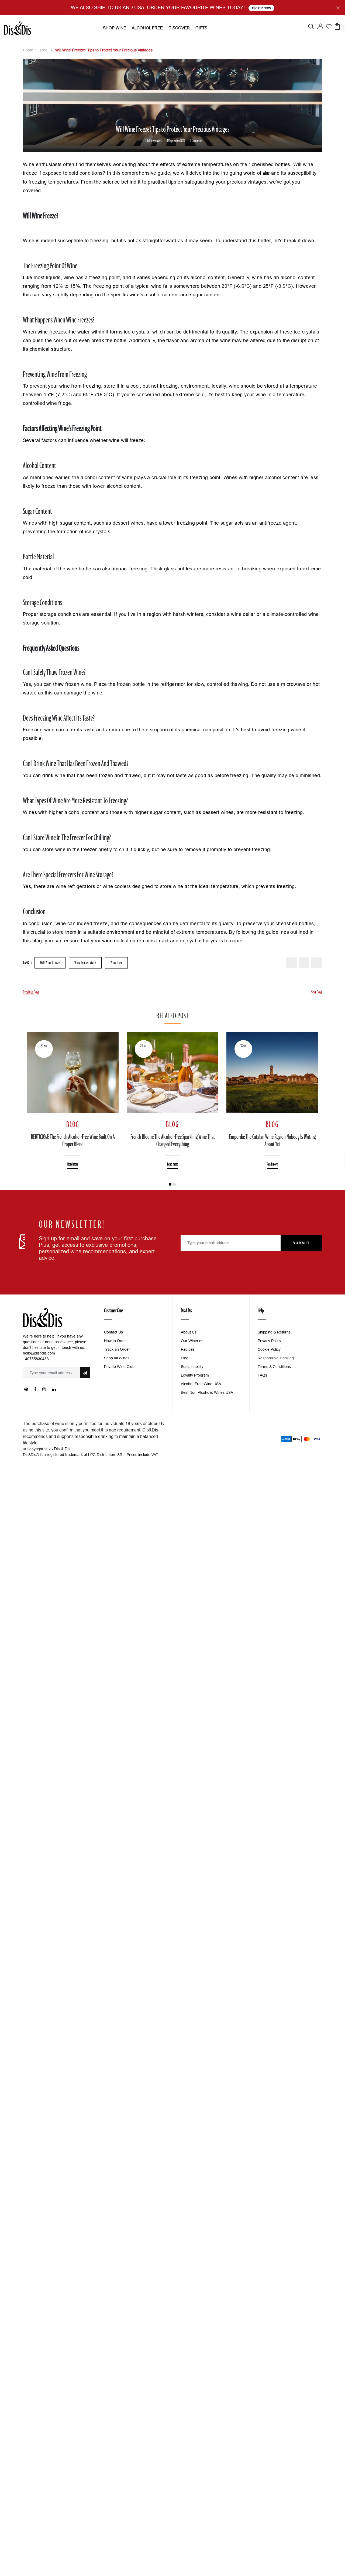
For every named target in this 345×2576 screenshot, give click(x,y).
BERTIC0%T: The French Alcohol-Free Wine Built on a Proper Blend (73, 1141)
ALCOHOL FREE (147, 28)
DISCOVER (179, 28)
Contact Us (113, 1332)
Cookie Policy (269, 1349)
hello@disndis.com (39, 1353)
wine (266, 173)
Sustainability (192, 1367)
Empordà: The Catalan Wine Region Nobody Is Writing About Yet (272, 1141)
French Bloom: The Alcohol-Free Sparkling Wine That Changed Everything (173, 1141)
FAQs (262, 1375)
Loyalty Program (195, 1375)
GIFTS (201, 28)
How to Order (115, 1341)
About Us (189, 1332)
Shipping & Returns (274, 1332)
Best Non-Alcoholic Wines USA (207, 1392)
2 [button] (174, 1184)
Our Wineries (192, 1341)
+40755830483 (36, 1359)
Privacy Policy (269, 1341)
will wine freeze (50, 963)
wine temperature (85, 963)
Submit (301, 1243)
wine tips (116, 963)
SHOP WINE (115, 28)
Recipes (188, 1349)
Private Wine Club (119, 1367)
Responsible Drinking (276, 1358)
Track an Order (117, 1349)
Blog (44, 50)
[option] (73, 1096)
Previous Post (31, 992)
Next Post (316, 992)
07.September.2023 (176, 141)
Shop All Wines (117, 1358)
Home (28, 50)
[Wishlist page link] (329, 26)
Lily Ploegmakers (153, 141)
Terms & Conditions (274, 1367)
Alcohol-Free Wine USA (201, 1384)
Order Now (261, 8)
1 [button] (170, 1184)
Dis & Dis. (63, 1449)
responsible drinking (94, 1436)
